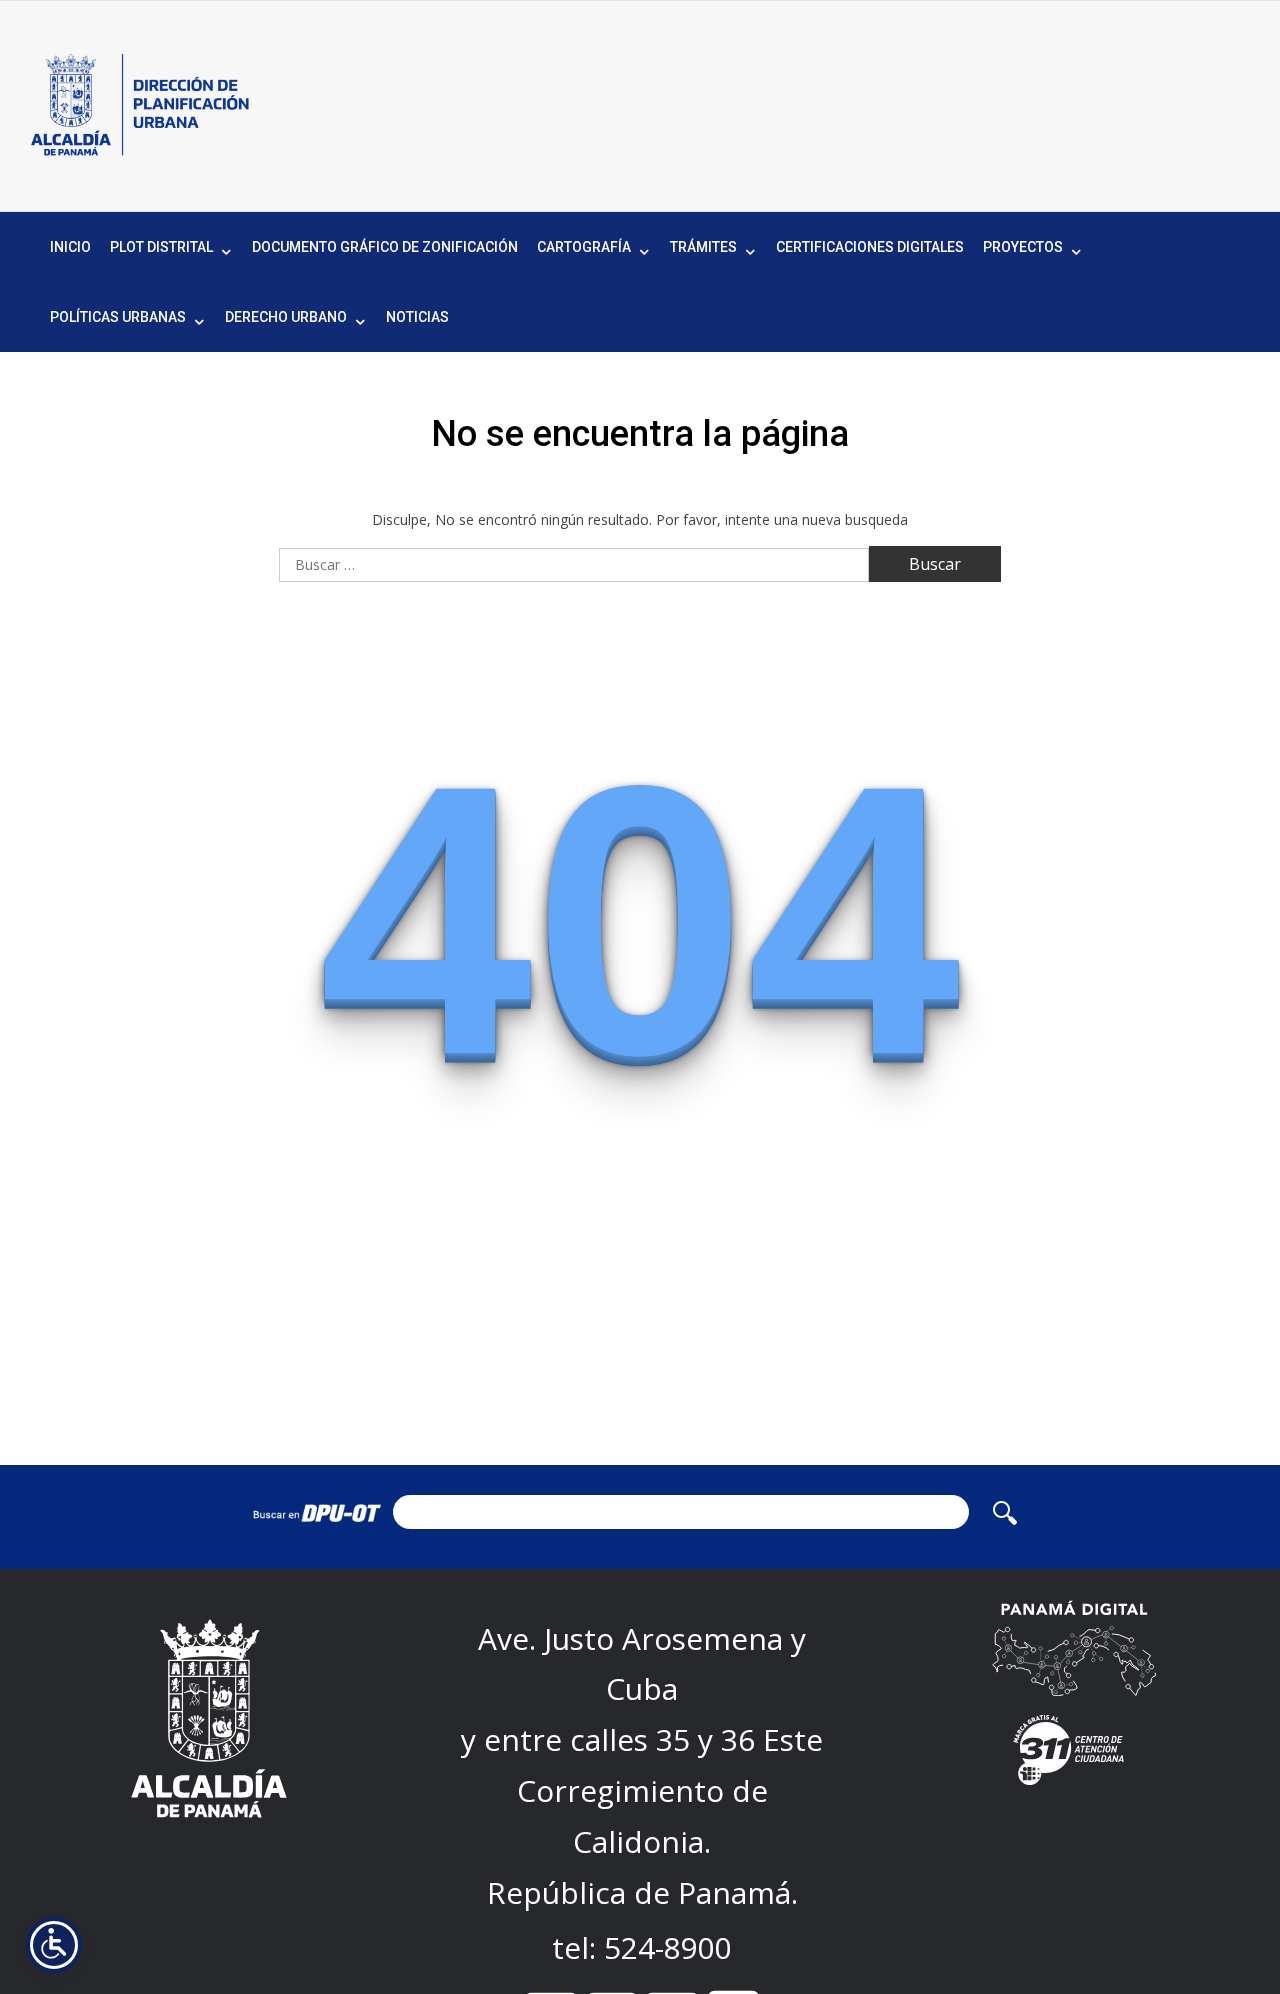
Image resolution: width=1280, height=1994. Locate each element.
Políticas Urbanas (118, 317)
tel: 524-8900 (642, 1947)
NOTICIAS (417, 317)
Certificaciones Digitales (870, 247)
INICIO (70, 247)
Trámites (703, 247)
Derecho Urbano (286, 317)
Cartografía (584, 247)
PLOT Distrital (161, 247)
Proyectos (1023, 247)
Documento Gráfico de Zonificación (385, 247)
